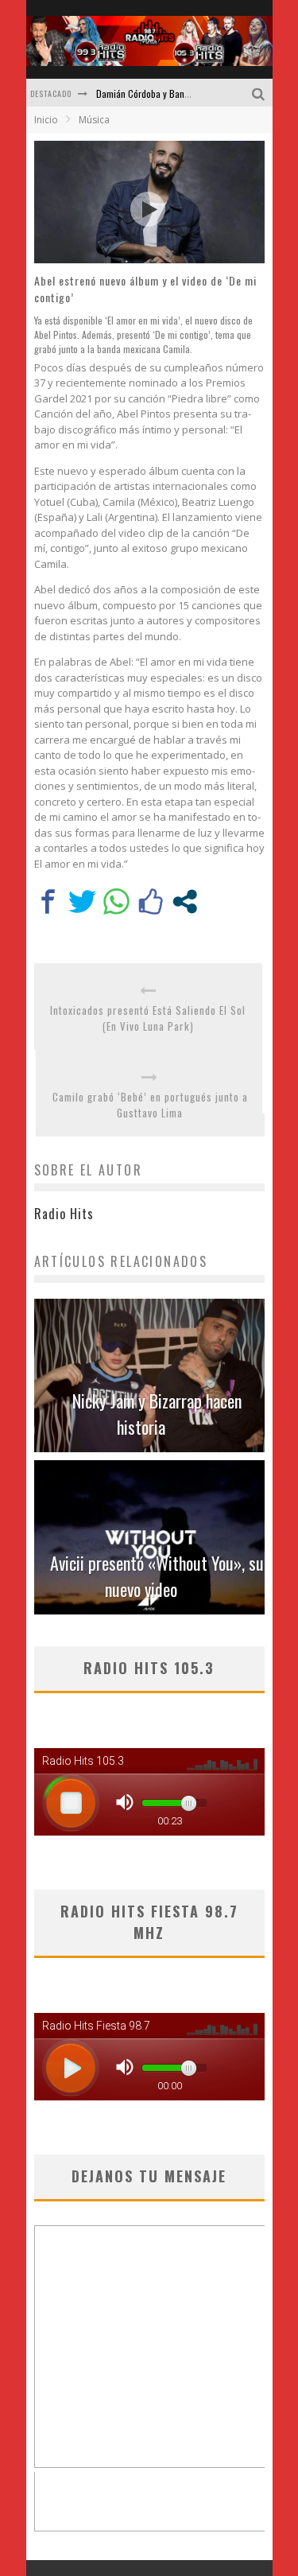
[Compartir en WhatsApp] (116, 901)
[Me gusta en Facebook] (151, 901)
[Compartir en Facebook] (48, 901)
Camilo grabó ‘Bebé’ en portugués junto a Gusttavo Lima (150, 1105)
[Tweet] (82, 901)
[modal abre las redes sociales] (185, 901)
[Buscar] (260, 93)
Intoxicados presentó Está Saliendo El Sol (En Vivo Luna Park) (148, 1018)
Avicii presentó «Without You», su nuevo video (157, 1576)
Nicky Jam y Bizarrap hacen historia (157, 1414)
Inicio (46, 120)
